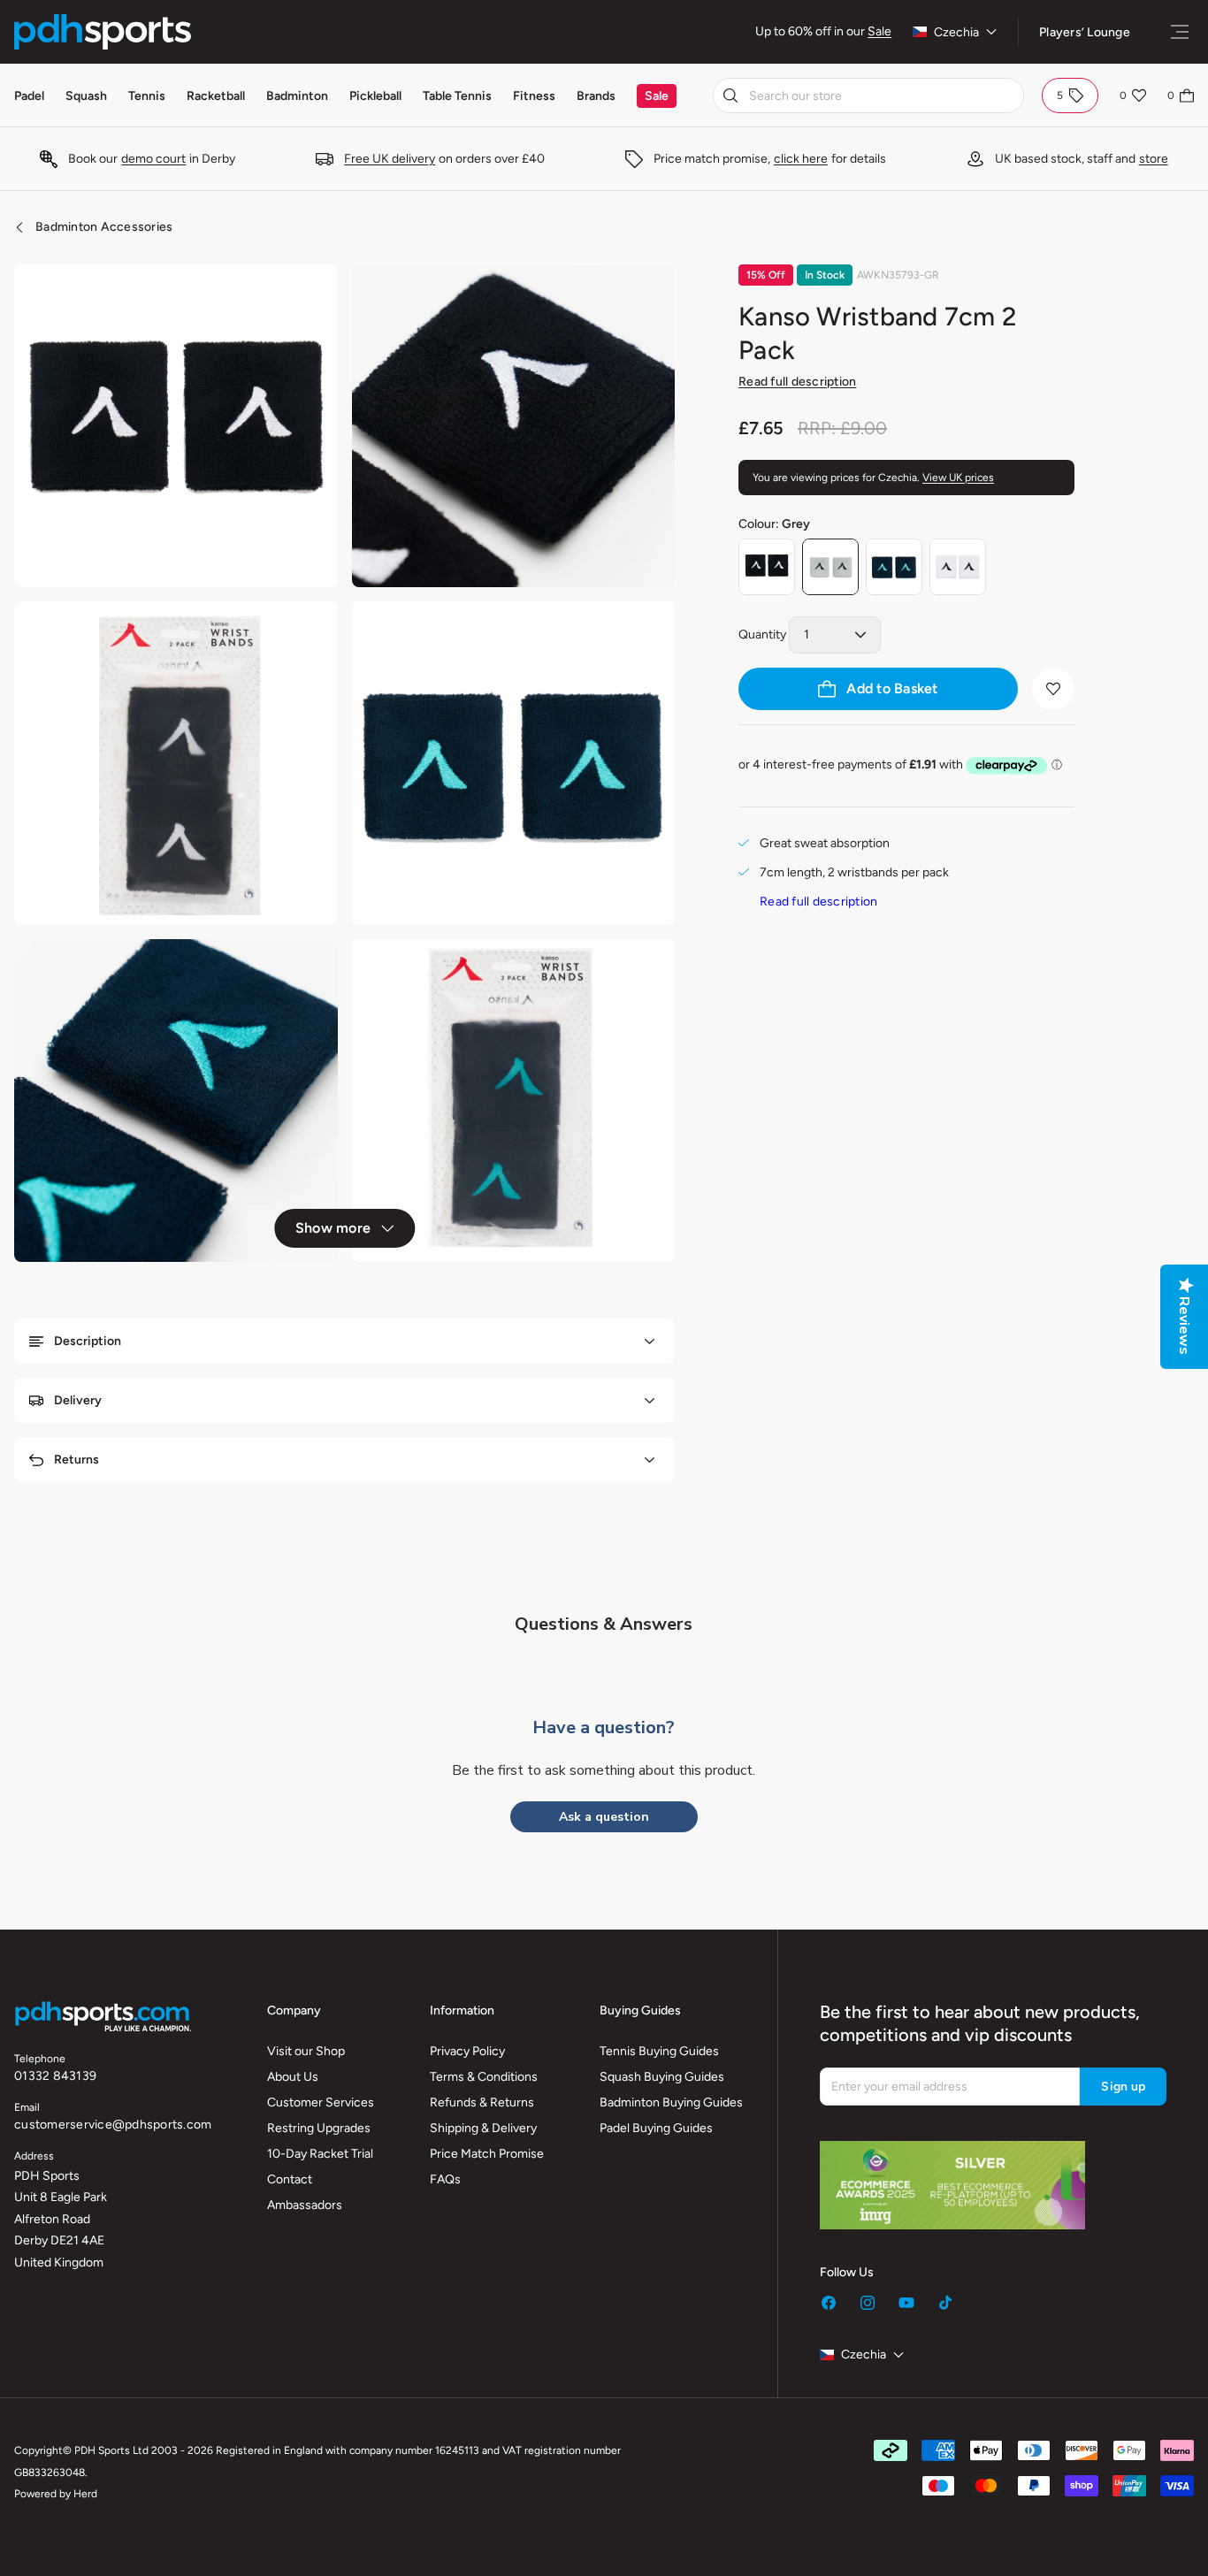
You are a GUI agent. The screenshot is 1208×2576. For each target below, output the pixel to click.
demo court (153, 159)
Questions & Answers (604, 1624)
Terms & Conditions (484, 2077)
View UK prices (958, 478)
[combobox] (868, 96)
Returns (76, 1460)
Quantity (762, 634)
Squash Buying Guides (662, 2077)
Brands (596, 96)
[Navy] (894, 567)
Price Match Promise (487, 2154)
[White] (958, 567)
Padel (29, 96)
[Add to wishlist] (1053, 689)
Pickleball (375, 96)
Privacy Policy (467, 2051)
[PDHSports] (103, 32)
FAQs (445, 2179)
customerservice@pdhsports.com (113, 2125)
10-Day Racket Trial (320, 2154)
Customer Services (321, 2102)
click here (801, 159)
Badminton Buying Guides (671, 2102)
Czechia (956, 32)
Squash (86, 96)
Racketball (216, 96)
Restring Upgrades (319, 2128)
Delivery (78, 1400)
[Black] (767, 567)
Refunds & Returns (482, 2102)
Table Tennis (457, 96)
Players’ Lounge (1085, 32)
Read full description (797, 382)
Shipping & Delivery (483, 2128)
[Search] (730, 96)
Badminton (297, 96)
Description (88, 1341)
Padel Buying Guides (656, 2128)
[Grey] (830, 567)
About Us (293, 2077)
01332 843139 (55, 2076)
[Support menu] (1180, 32)
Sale (879, 31)
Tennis (147, 96)
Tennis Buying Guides (659, 2051)
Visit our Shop (306, 2051)
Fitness (534, 96)
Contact (290, 2179)
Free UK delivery (390, 159)
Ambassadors (305, 2205)
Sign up (1123, 2087)
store (1154, 159)
